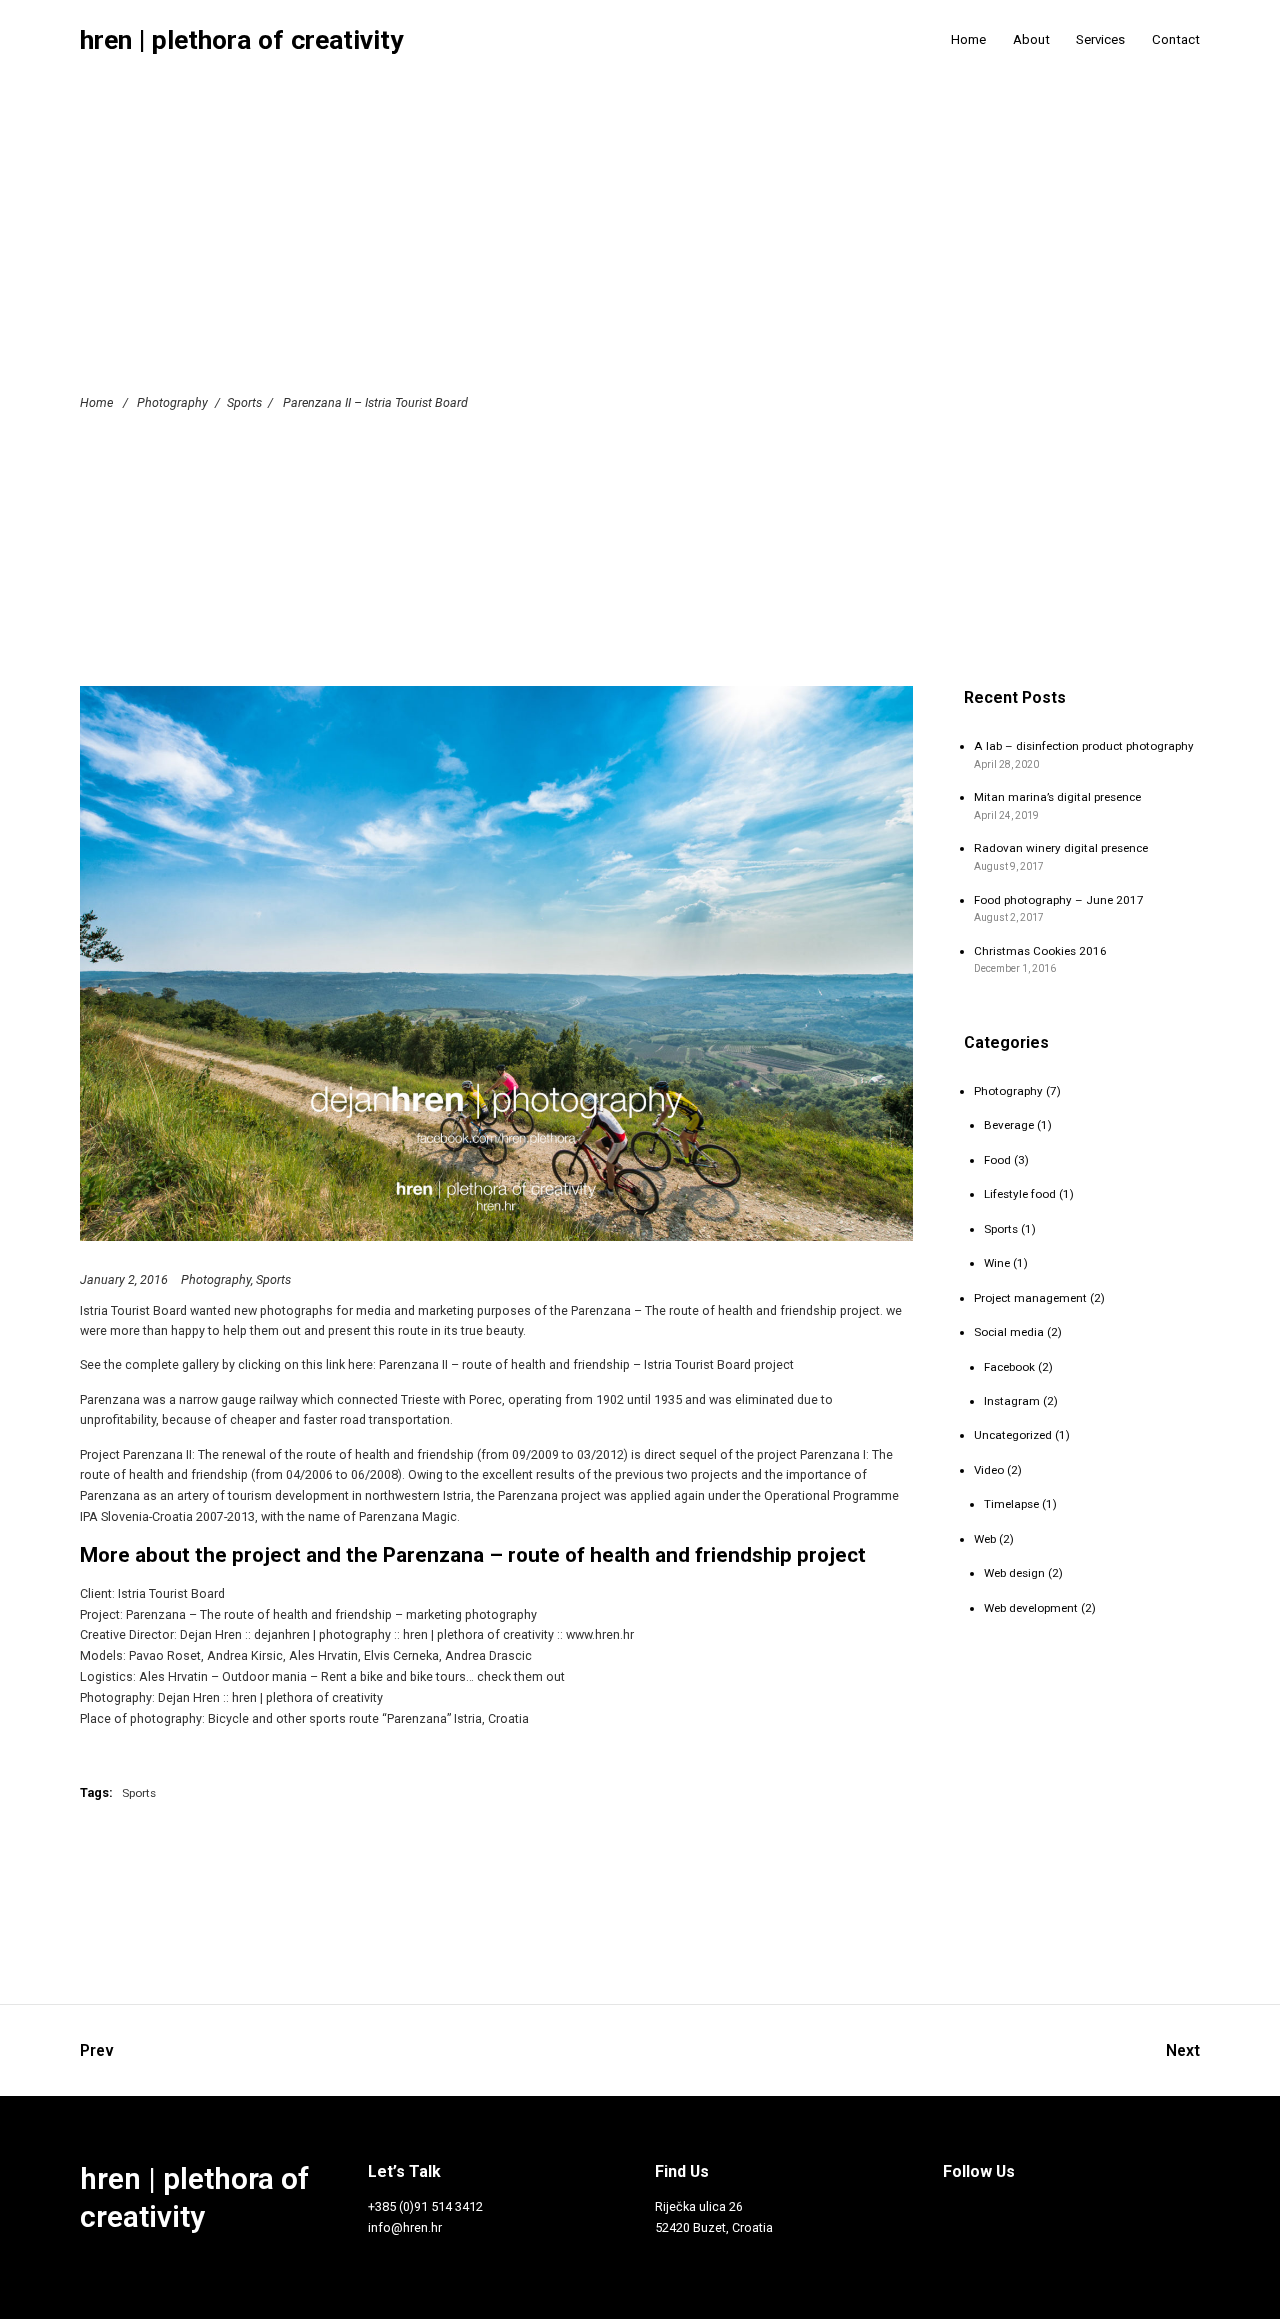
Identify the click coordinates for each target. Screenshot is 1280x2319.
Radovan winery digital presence (1061, 848)
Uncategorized (1013, 1435)
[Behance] (1107, 2211)
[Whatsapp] (949, 2251)
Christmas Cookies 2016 (1040, 951)
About (1031, 39)
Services (1100, 39)
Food (997, 1160)
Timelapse (1011, 1504)
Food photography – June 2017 (1059, 900)
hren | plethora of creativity (241, 40)
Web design (1014, 1573)
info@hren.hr (405, 2227)
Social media (1009, 1332)
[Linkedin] (1146, 2211)
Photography (172, 401)
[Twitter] (1028, 2211)
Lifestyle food (1020, 1194)
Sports (244, 401)
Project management (1030, 1298)
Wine (997, 1263)
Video (989, 1470)
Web (985, 1539)
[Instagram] (988, 2211)
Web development (1031, 1608)
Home (968, 39)
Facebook (1009, 1367)
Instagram (1012, 1401)
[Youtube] (1067, 2211)
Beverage (1009, 1125)
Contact (1176, 39)
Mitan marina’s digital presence (1057, 797)
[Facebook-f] (949, 2211)
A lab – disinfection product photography (1084, 746)
